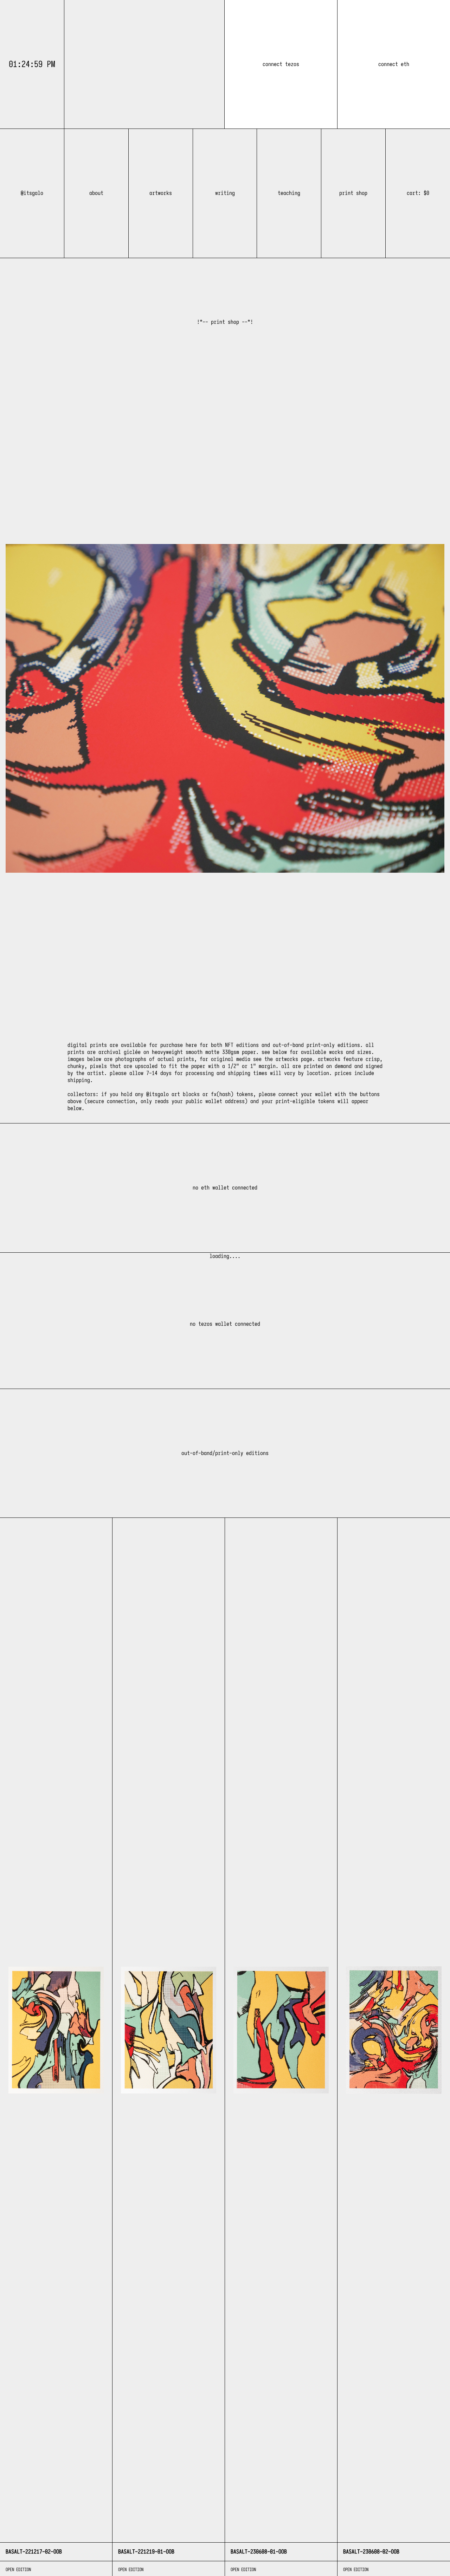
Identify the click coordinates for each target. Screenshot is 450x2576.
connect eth (394, 64)
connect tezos (281, 64)
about (96, 193)
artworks (161, 193)
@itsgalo (32, 193)
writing (225, 193)
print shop (353, 193)
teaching (289, 193)
